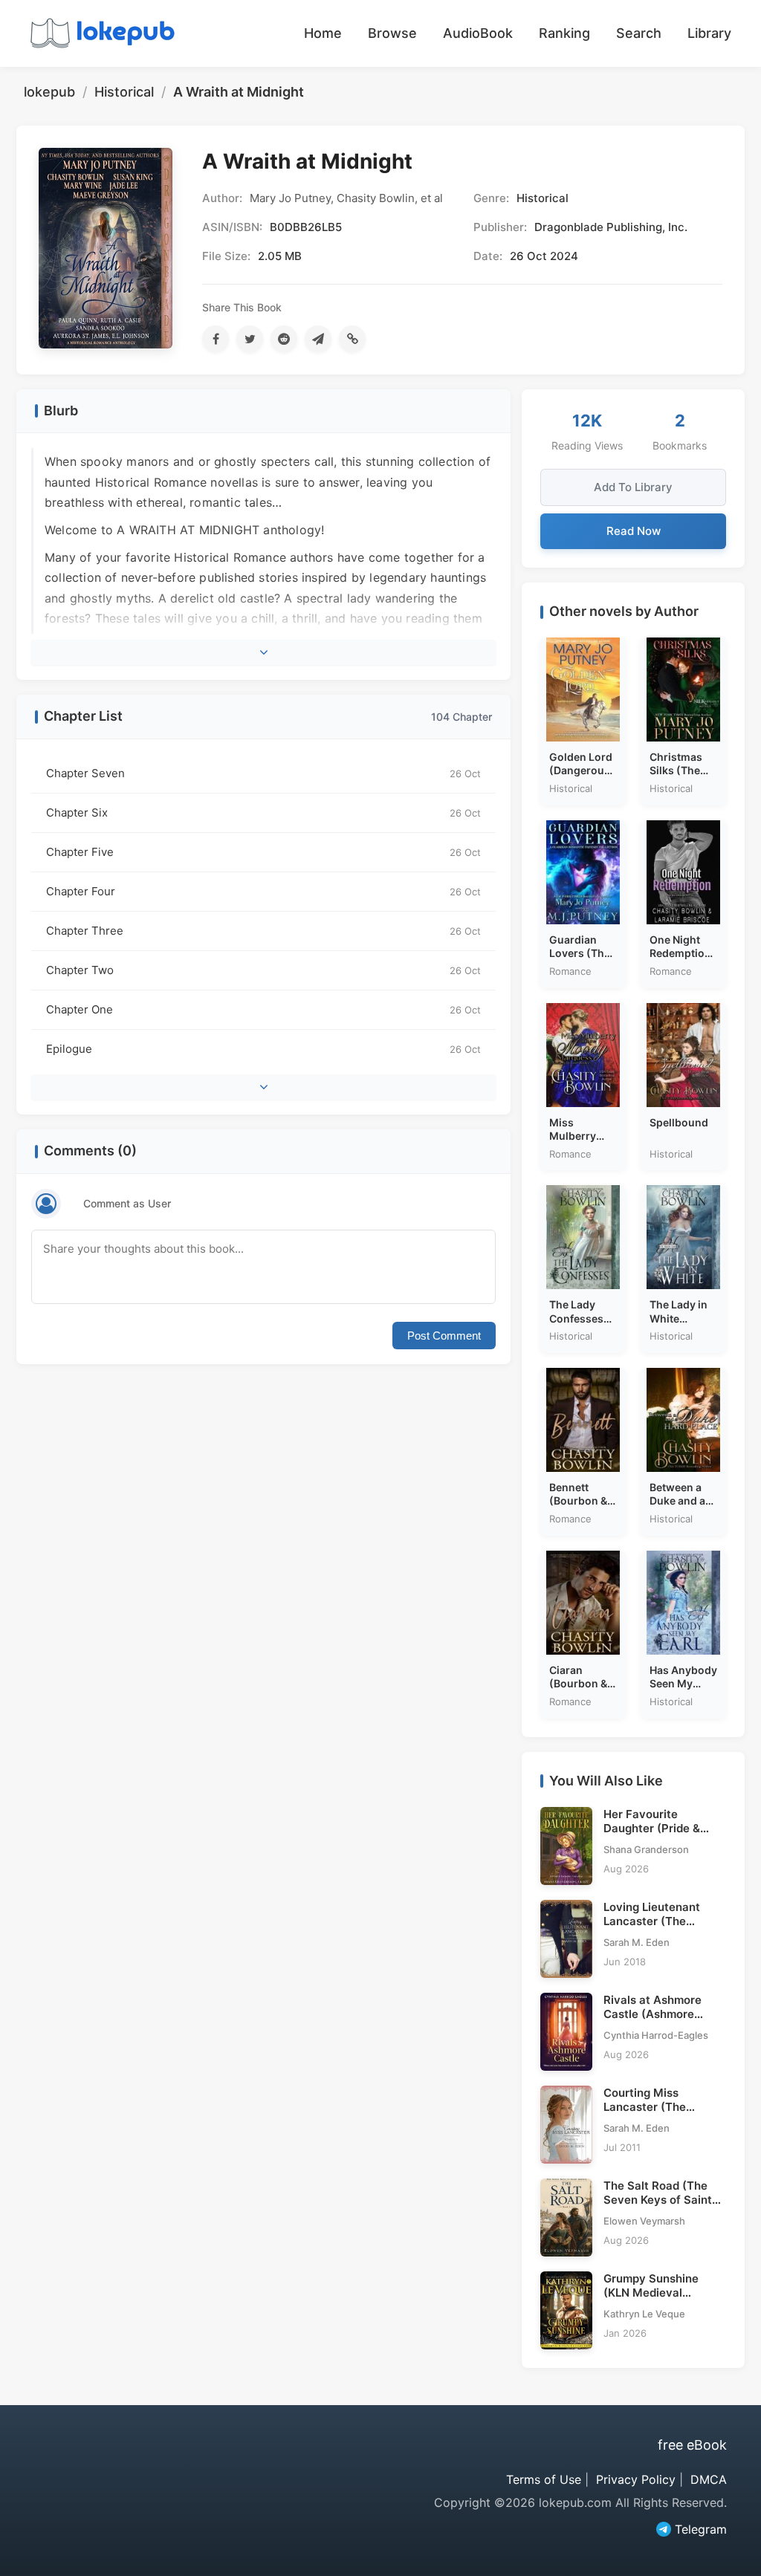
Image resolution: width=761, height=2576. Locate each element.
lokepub (49, 92)
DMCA (709, 2479)
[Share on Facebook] (216, 339)
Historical (124, 92)
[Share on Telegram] (318, 339)
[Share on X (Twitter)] (250, 339)
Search (639, 33)
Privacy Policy (636, 2479)
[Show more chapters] (263, 1087)
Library (709, 33)
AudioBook (478, 33)
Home (323, 33)
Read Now (634, 531)
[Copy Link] (352, 339)
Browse (392, 33)
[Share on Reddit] (284, 339)
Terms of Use (544, 2479)
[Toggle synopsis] (263, 652)
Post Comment (444, 1336)
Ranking (564, 33)
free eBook (692, 2445)
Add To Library (633, 487)
